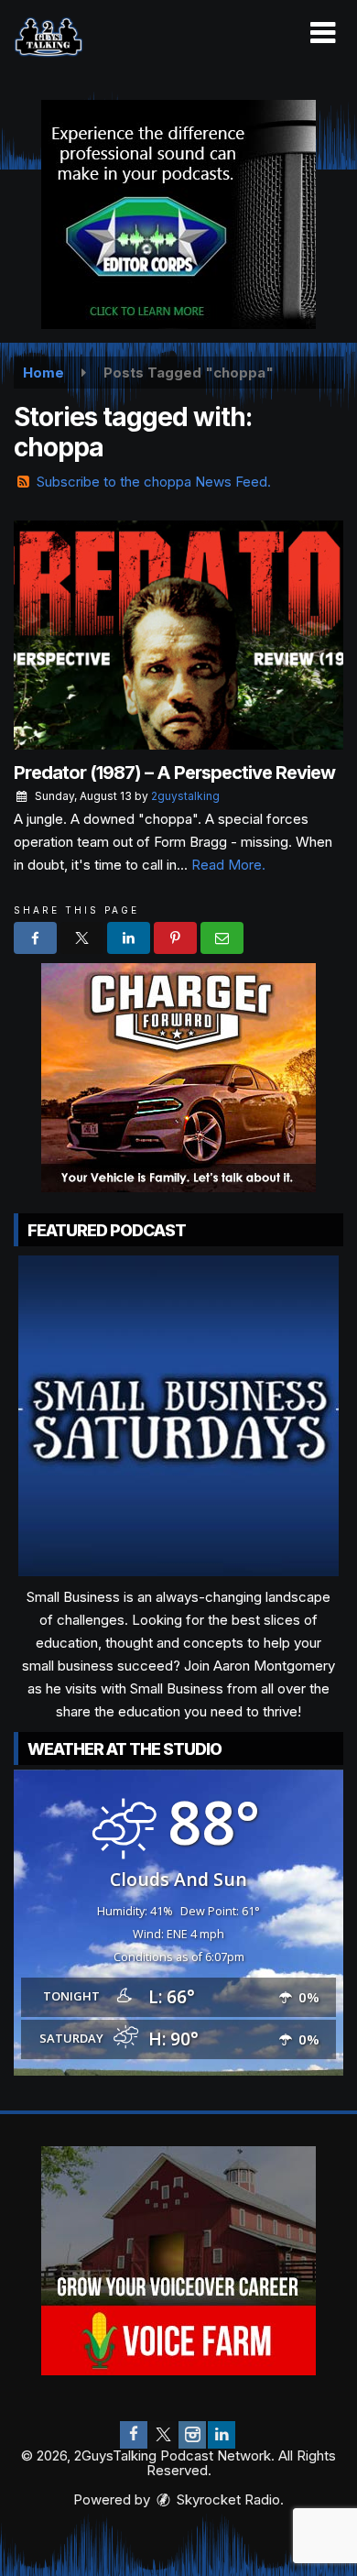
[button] (323, 33)
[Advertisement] (178, 214)
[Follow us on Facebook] (134, 2435)
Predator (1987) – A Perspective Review (174, 773)
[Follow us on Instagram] (192, 2435)
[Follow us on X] (163, 2435)
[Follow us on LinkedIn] (222, 2435)
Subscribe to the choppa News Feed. (154, 482)
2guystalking (185, 796)
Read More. (228, 865)
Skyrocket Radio (227, 2499)
